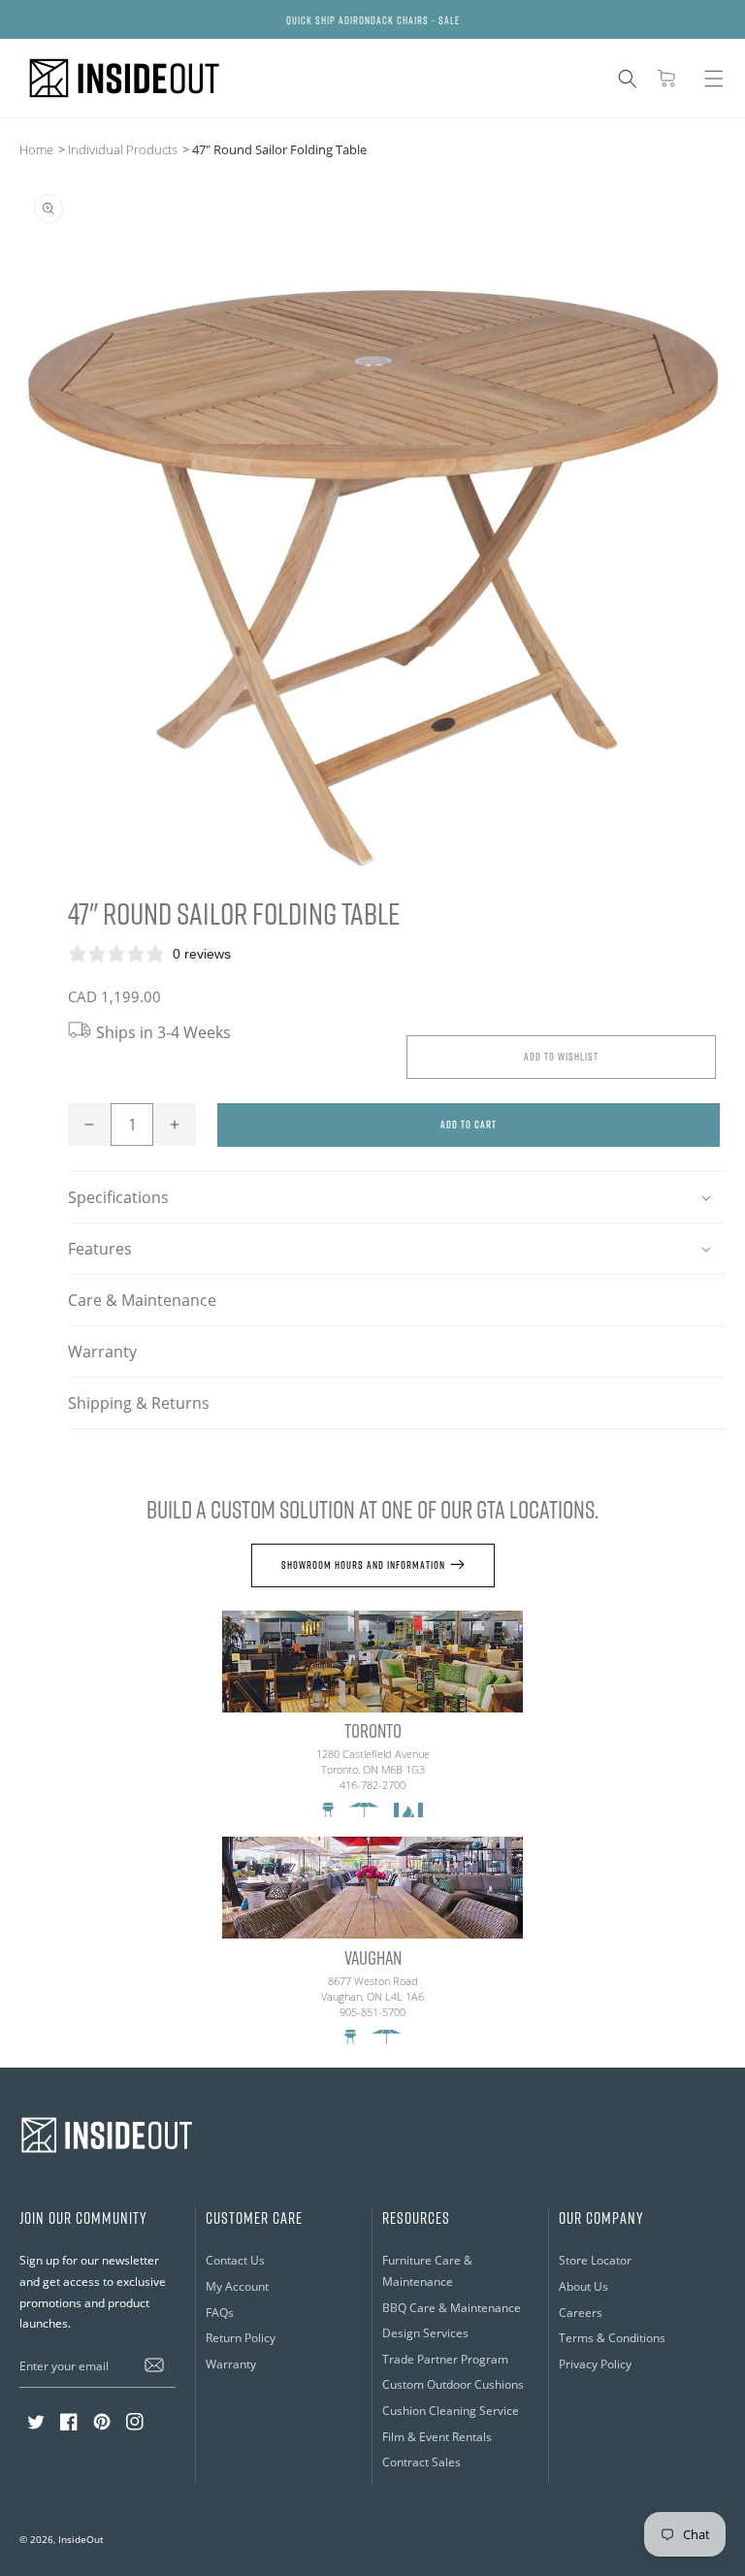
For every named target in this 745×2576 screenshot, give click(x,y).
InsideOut (81, 2539)
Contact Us (235, 2260)
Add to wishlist (561, 1056)
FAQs (220, 2313)
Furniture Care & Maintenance (427, 2271)
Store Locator (595, 2260)
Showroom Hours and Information (363, 1565)
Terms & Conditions (612, 2338)
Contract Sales (421, 2462)
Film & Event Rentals (437, 2437)
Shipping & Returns (139, 1403)
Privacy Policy (595, 2364)
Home (36, 149)
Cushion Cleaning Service (451, 2411)
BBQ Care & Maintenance (452, 2308)
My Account (237, 2286)
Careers (581, 2313)
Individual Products (123, 149)
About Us (583, 2286)
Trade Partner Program (445, 2359)
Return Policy (241, 2338)
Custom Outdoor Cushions (453, 2384)
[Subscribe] (154, 2365)
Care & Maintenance (142, 1300)
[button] (628, 79)
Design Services (425, 2333)
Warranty (102, 1352)
